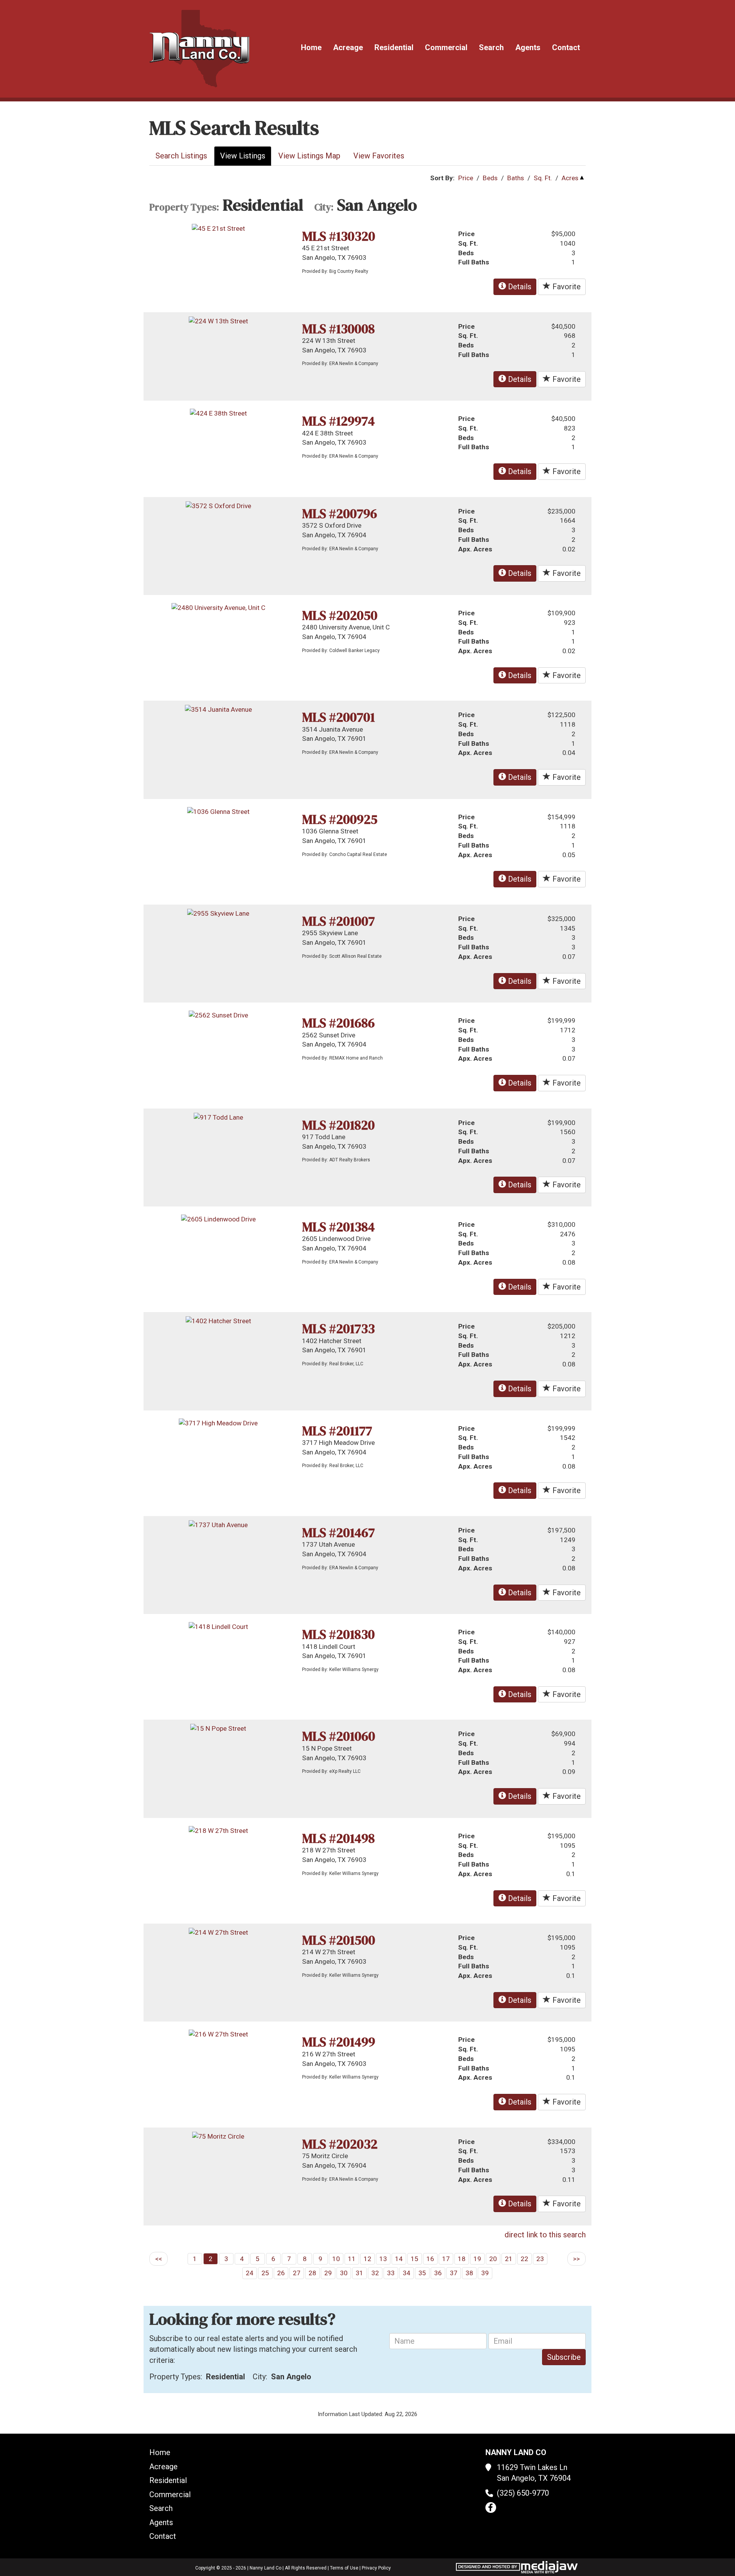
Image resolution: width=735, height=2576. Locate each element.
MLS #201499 (339, 2042)
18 (462, 2259)
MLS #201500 (339, 1940)
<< (158, 2259)
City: (324, 207)
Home (311, 47)
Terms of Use (344, 2568)
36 (438, 2273)
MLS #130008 (338, 329)
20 (493, 2259)
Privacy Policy (376, 2568)
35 (422, 2273)
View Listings (243, 156)
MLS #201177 (337, 1431)
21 (509, 2259)
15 (415, 2259)
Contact (566, 47)
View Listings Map (309, 156)
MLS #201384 (338, 1227)
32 (375, 2273)
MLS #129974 (338, 421)
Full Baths (474, 262)
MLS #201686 (338, 1023)
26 (281, 2273)
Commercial (446, 47)
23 (540, 2259)
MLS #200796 (340, 514)
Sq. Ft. (543, 178)
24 (250, 2273)
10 (336, 2259)
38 (469, 2273)
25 (265, 2273)
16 (430, 2259)
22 (524, 2259)
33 (391, 2273)
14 (399, 2259)
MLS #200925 (340, 819)
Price (466, 178)
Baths (516, 178)
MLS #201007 (338, 921)
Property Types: (184, 207)
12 (367, 2259)
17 (446, 2259)
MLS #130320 (339, 236)
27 (297, 2273)
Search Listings (181, 156)
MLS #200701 (338, 717)
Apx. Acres (475, 549)
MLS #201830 (338, 1634)
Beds (490, 178)
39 (485, 2273)
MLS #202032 (340, 2144)
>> (577, 2259)
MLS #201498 (338, 1838)
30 (344, 2273)
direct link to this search (545, 2235)
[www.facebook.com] (491, 2508)
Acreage (348, 47)
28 (312, 2273)
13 (383, 2259)
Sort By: (443, 178)
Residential (394, 47)
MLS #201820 (338, 1125)
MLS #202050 (340, 615)
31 (359, 2273)
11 (352, 2259)
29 (328, 2273)
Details (519, 287)
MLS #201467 (338, 1533)
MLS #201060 (339, 1736)
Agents (528, 47)
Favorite (566, 287)
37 (454, 2273)
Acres (570, 178)
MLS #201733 (338, 1329)
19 (477, 2259)
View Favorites (379, 156)
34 (407, 2273)
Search (491, 47)
